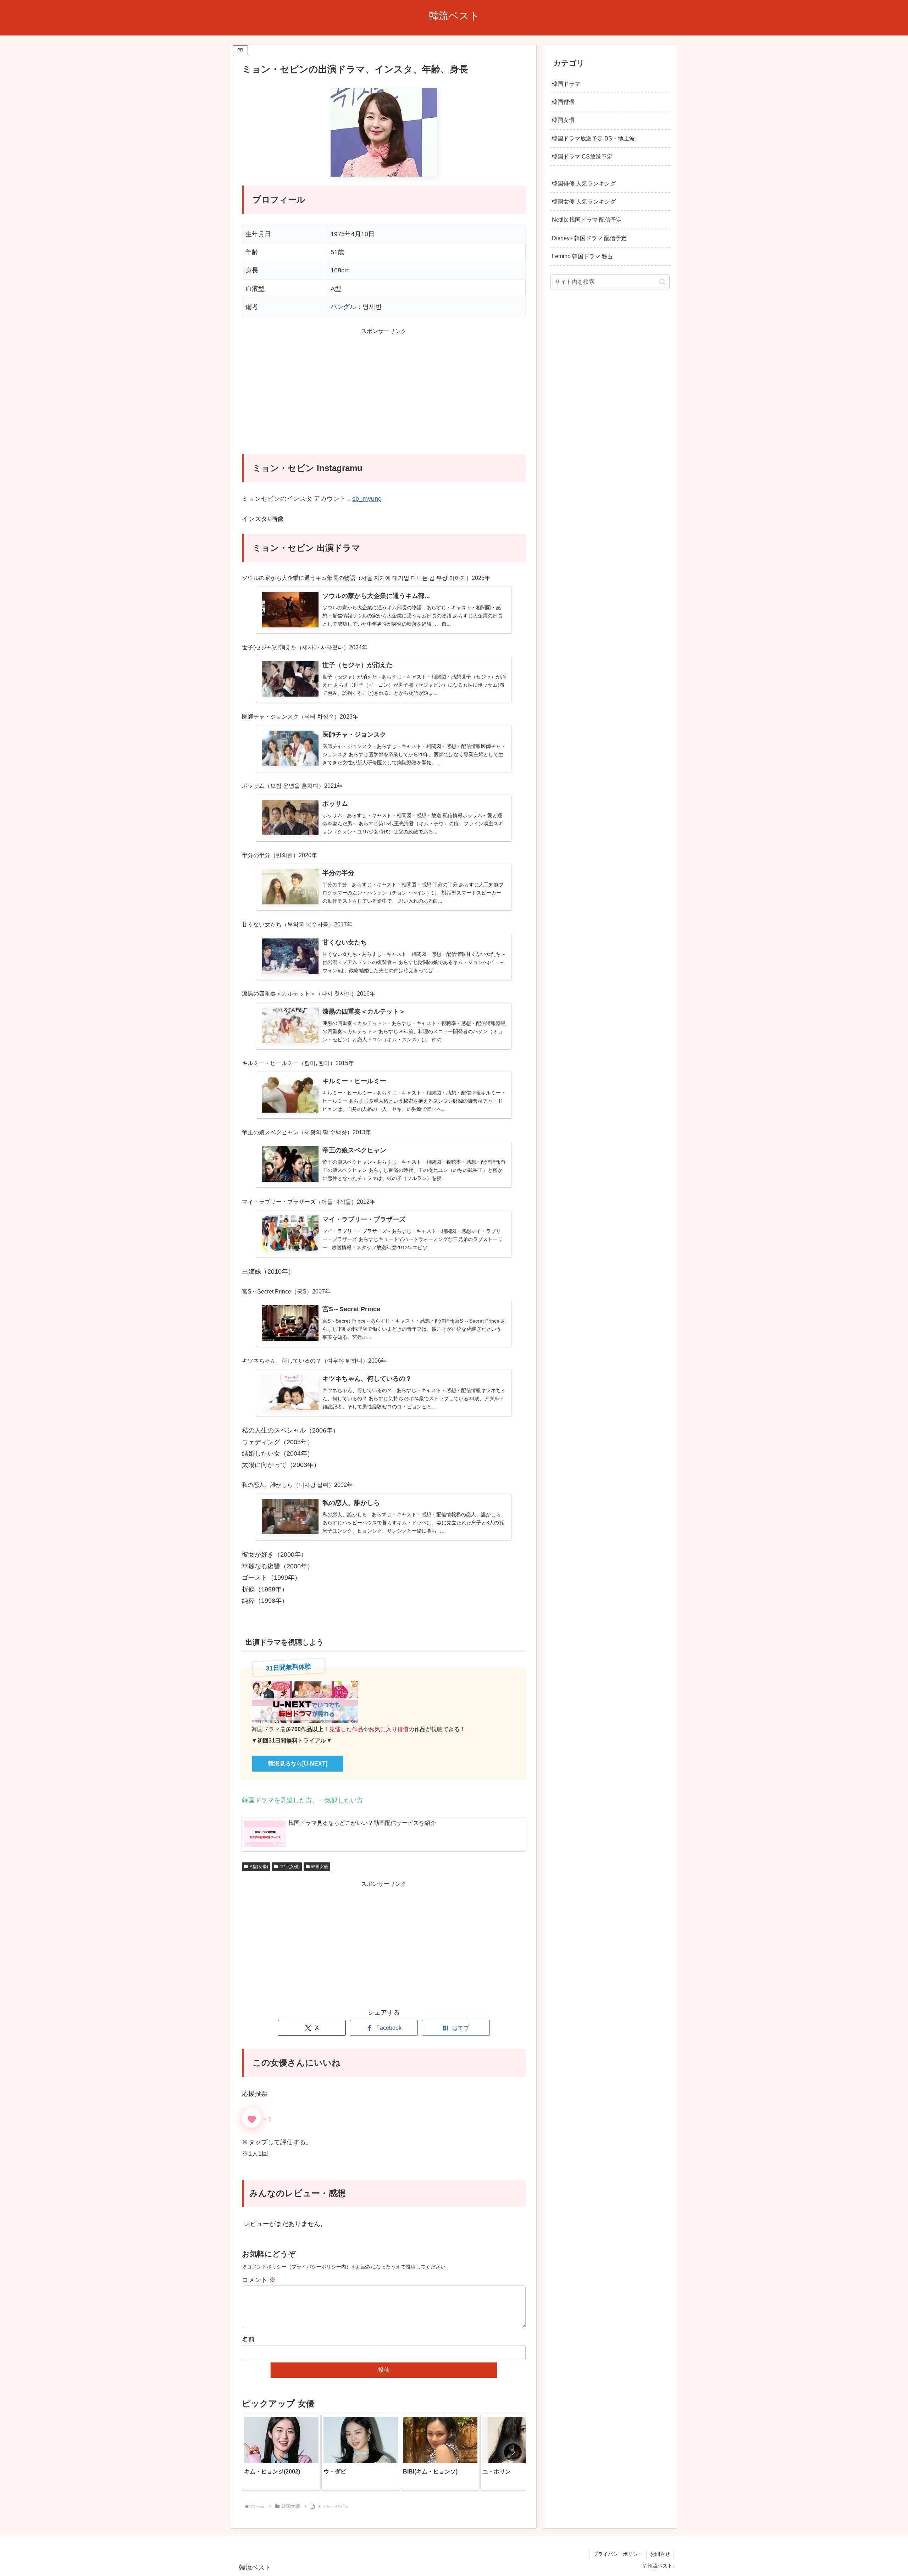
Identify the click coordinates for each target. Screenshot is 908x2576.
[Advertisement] (384, 395)
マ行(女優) (290, 1867)
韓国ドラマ (566, 84)
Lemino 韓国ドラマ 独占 (583, 256)
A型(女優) (259, 1867)
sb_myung (367, 499)
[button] (513, 2452)
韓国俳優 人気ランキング (584, 183)
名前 (248, 2339)
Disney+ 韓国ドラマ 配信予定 (589, 238)
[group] (281, 2452)
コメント (259, 2280)
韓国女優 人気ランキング (584, 201)
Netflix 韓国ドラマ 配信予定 (587, 220)
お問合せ (660, 2554)
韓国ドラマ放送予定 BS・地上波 (593, 138)
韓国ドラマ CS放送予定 (582, 156)
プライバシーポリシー (618, 2554)
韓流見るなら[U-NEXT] (298, 1764)
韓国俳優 (563, 102)
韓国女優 (320, 1867)
